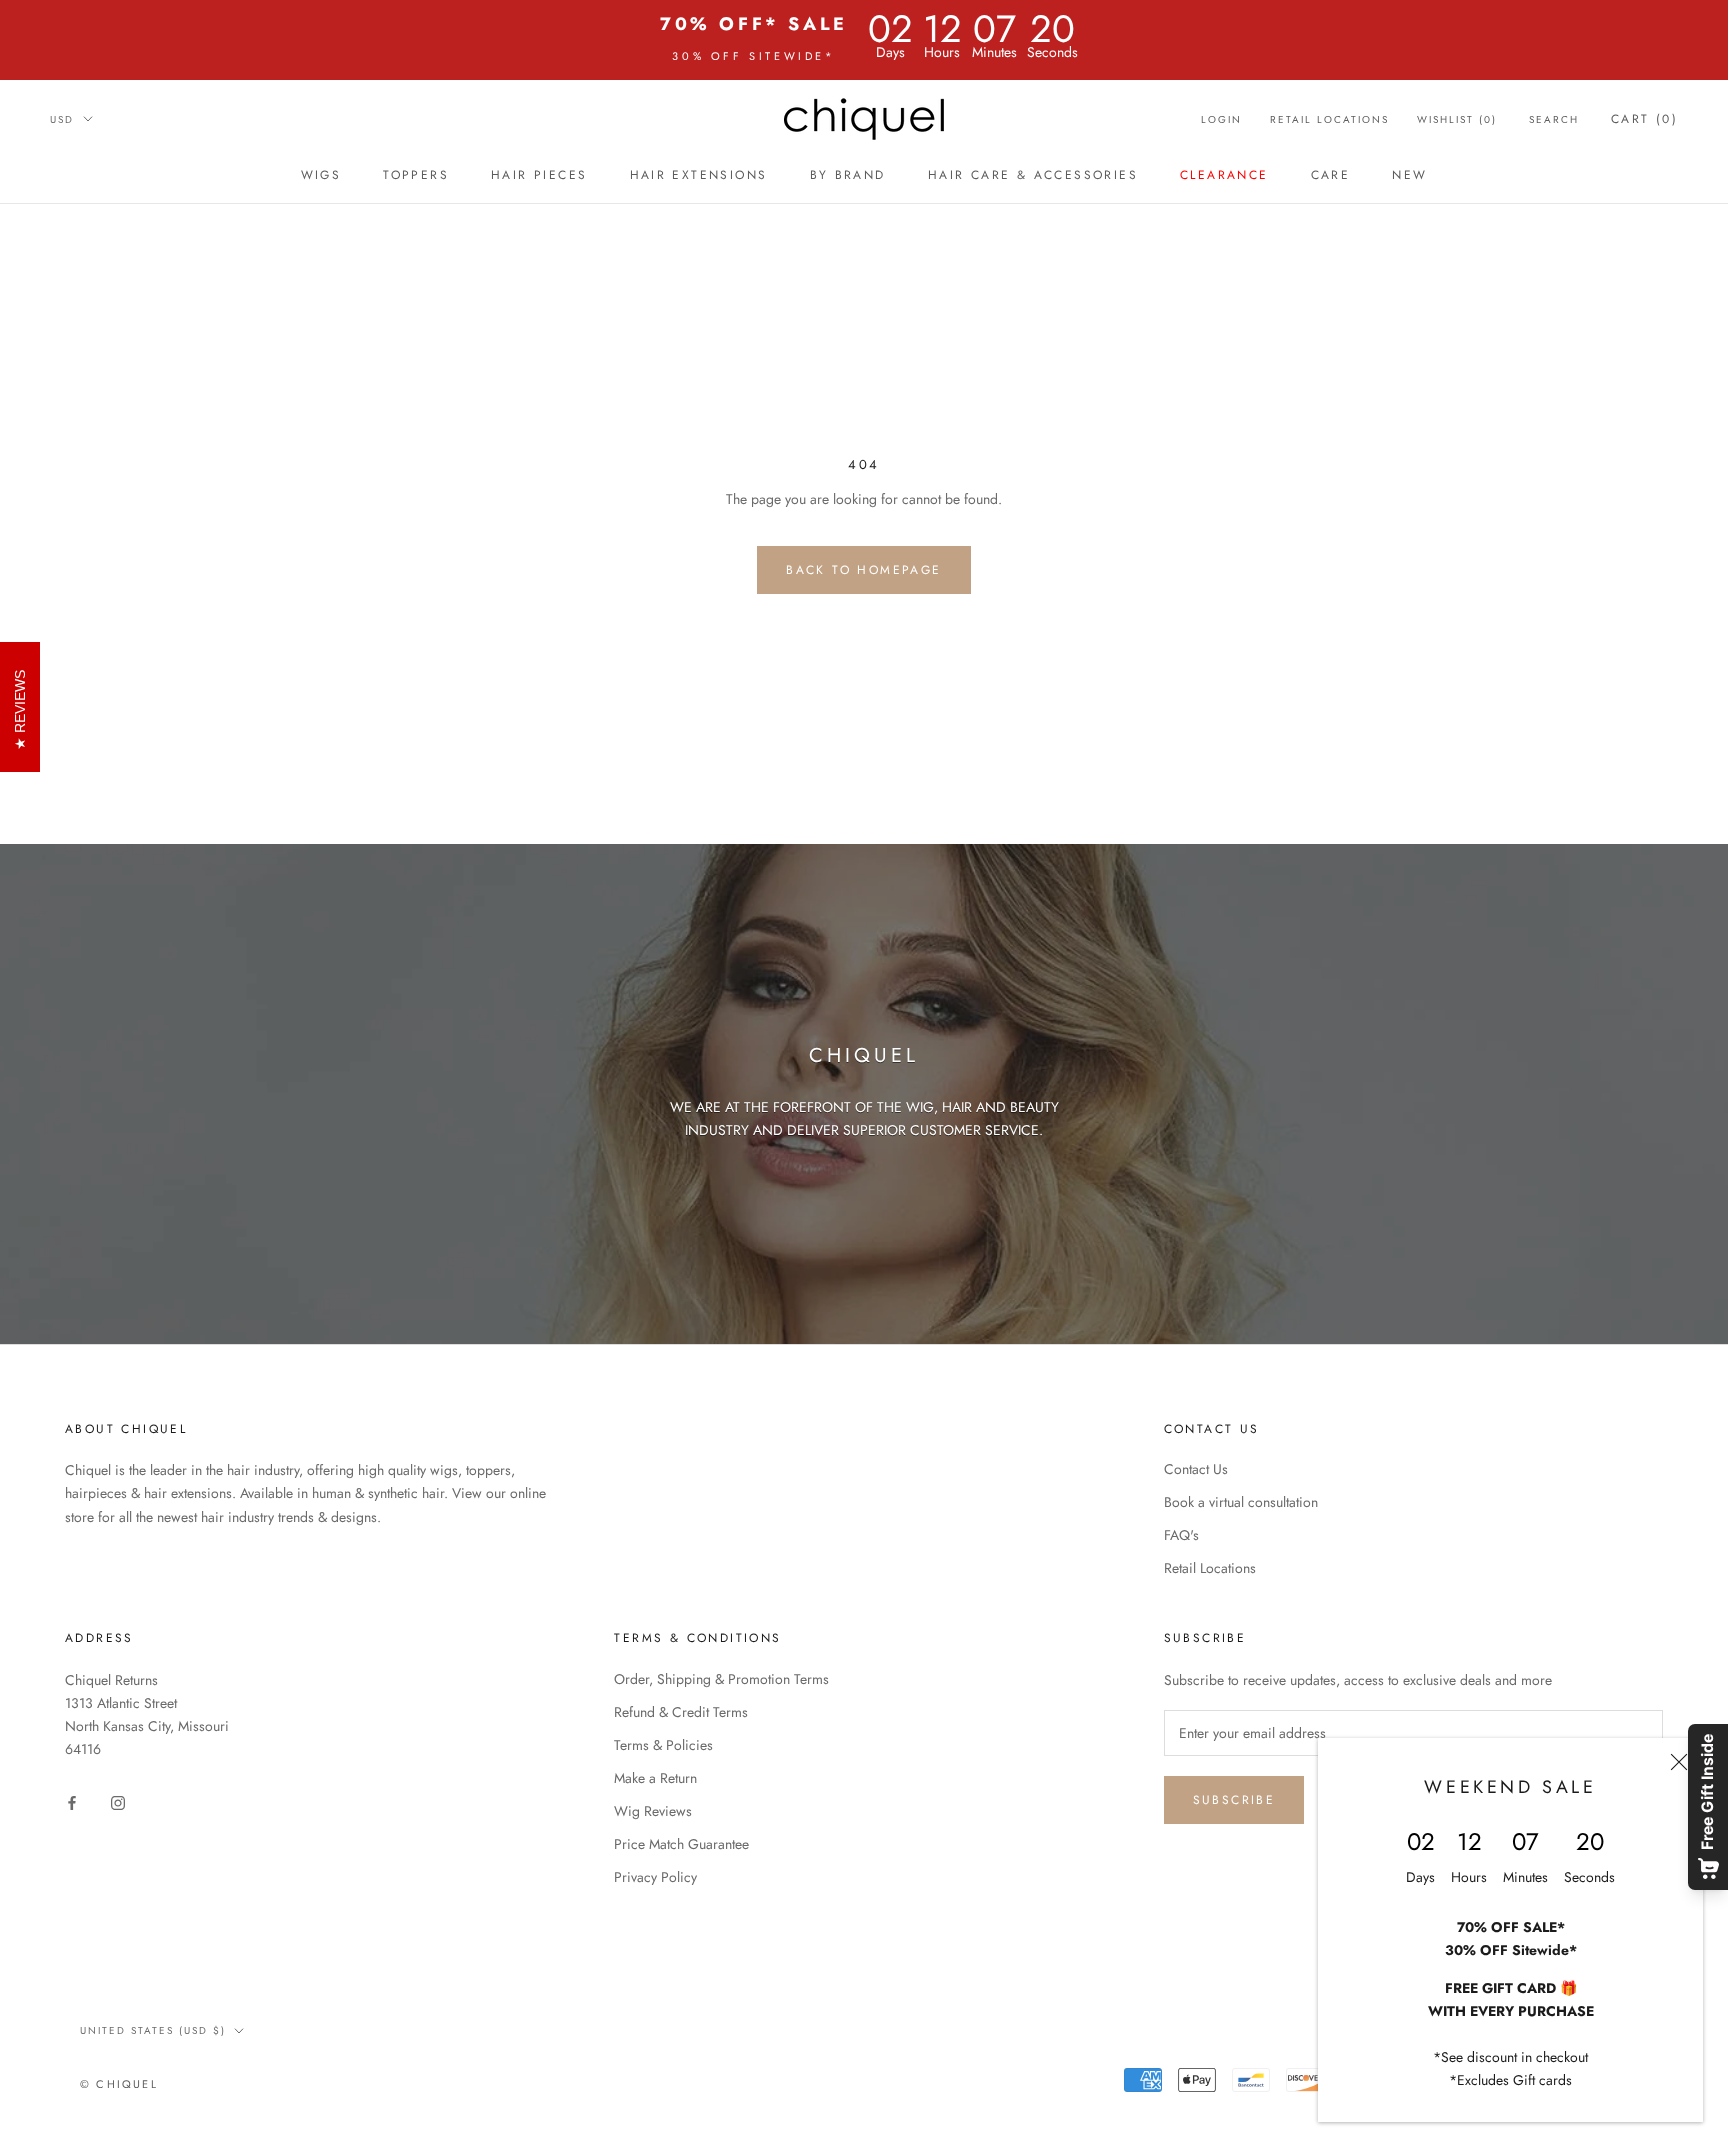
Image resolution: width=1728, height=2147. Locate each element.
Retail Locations (1329, 119)
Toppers (416, 175)
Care (1331, 175)
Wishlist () (1457, 119)
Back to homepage (863, 570)
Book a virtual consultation (1241, 1502)
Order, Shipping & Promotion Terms (721, 1679)
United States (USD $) (153, 2030)
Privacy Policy (655, 1877)
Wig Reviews (653, 1811)
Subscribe (1234, 1800)
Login (1221, 119)
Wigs (321, 175)
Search (1554, 119)
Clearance (1224, 175)
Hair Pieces (539, 175)
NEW (1409, 175)
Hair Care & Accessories (1033, 175)
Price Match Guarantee (681, 1844)
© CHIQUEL (119, 2084)
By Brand (848, 175)
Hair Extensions (699, 175)
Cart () (1644, 119)
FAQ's (1181, 1535)
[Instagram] (118, 1801)
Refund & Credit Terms (681, 1712)
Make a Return (655, 1778)
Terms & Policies (663, 1745)
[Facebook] (72, 1801)
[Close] (1679, 1762)
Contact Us (1196, 1469)
